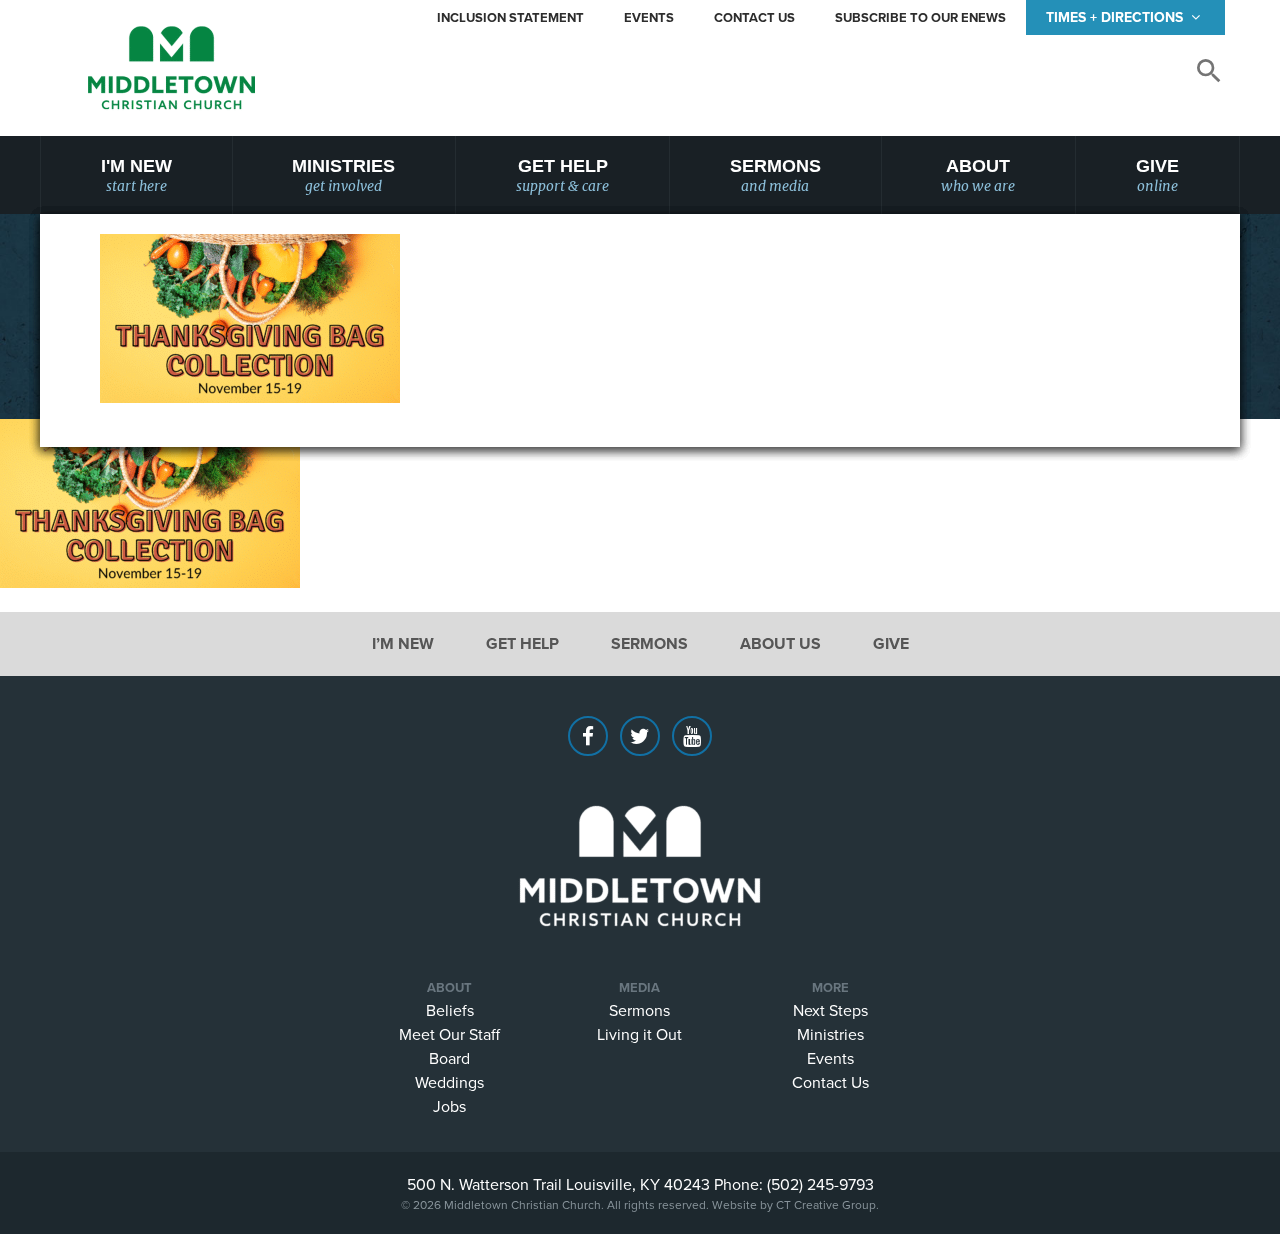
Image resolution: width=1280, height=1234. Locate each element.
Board (449, 1058)
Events (649, 17)
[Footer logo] (640, 836)
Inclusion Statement (510, 17)
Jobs (449, 1106)
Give (1157, 175)
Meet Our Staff (449, 1034)
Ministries (343, 175)
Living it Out (639, 1034)
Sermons (775, 175)
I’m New (403, 643)
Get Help (562, 175)
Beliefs (450, 1010)
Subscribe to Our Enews (920, 17)
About (978, 175)
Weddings (449, 1082)
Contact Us (754, 17)
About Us (780, 643)
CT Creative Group (826, 1204)
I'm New (136, 175)
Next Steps (830, 1010)
